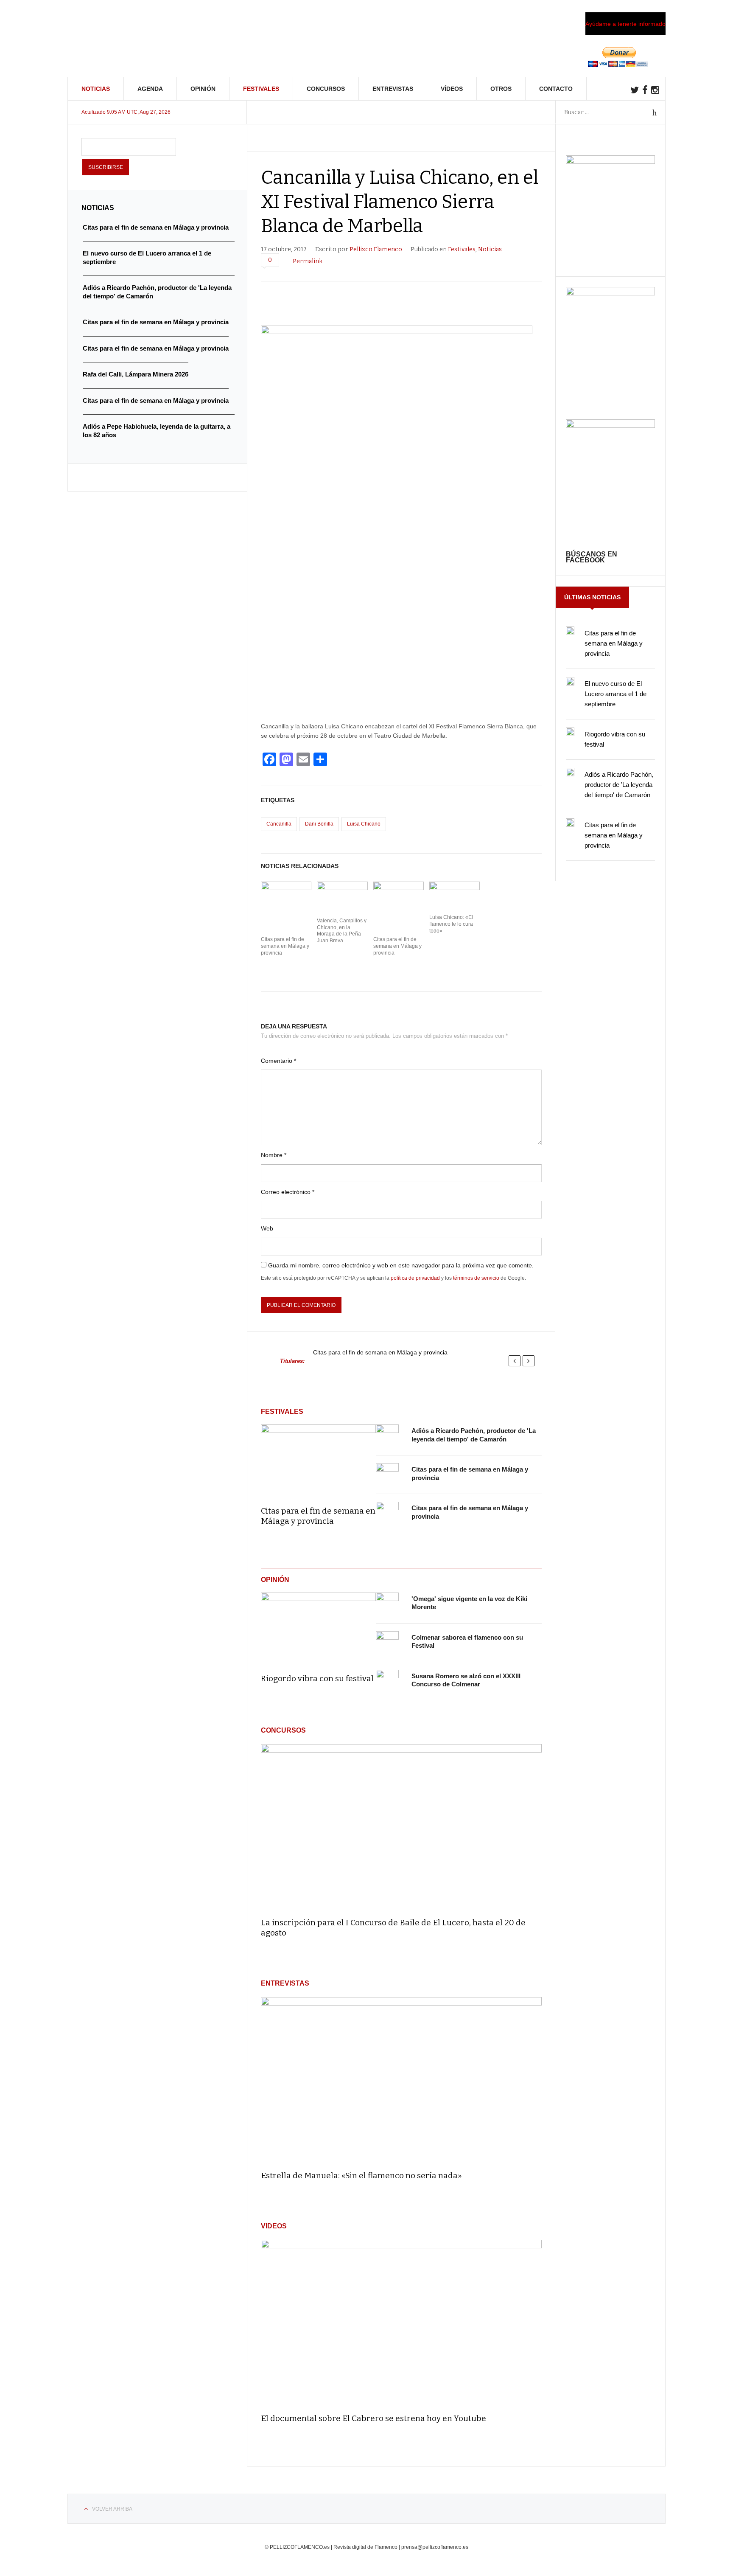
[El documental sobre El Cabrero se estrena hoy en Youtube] (401, 2323)
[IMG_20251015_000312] (610, 162)
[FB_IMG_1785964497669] (610, 293)
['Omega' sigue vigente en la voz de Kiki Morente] (387, 1604)
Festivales (261, 89)
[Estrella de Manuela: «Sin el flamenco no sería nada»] (401, 2080)
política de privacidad (415, 1278)
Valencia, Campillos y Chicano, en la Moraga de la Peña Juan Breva (342, 931)
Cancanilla (279, 824)
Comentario (278, 1061)
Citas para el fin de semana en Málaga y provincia (285, 946)
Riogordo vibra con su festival (317, 1678)
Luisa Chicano (364, 824)
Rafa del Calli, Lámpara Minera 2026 (136, 374)
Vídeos (452, 89)
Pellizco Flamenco (376, 249)
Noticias (96, 89)
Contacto (556, 89)
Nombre (274, 1155)
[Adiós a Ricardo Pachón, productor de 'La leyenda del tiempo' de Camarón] (387, 1436)
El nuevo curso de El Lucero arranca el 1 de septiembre (615, 694)
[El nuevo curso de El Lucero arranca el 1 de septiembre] (570, 681)
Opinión (203, 89)
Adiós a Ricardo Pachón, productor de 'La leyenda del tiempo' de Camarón (619, 785)
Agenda (150, 89)
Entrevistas (393, 89)
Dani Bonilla (319, 824)
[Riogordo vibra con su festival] (318, 1627)
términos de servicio (476, 1278)
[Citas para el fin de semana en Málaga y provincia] (318, 1459)
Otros (501, 89)
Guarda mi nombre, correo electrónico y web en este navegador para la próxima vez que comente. (401, 1265)
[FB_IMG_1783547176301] (610, 426)
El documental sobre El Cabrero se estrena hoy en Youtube (373, 2418)
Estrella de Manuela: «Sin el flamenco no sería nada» (361, 2176)
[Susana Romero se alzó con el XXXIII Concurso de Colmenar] (387, 1681)
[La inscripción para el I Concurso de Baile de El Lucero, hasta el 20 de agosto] (401, 1827)
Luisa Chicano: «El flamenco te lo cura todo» (451, 924)
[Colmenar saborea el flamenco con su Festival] (387, 1643)
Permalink (308, 261)
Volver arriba (112, 2509)
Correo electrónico (288, 1192)
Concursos (326, 89)
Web (267, 1228)
